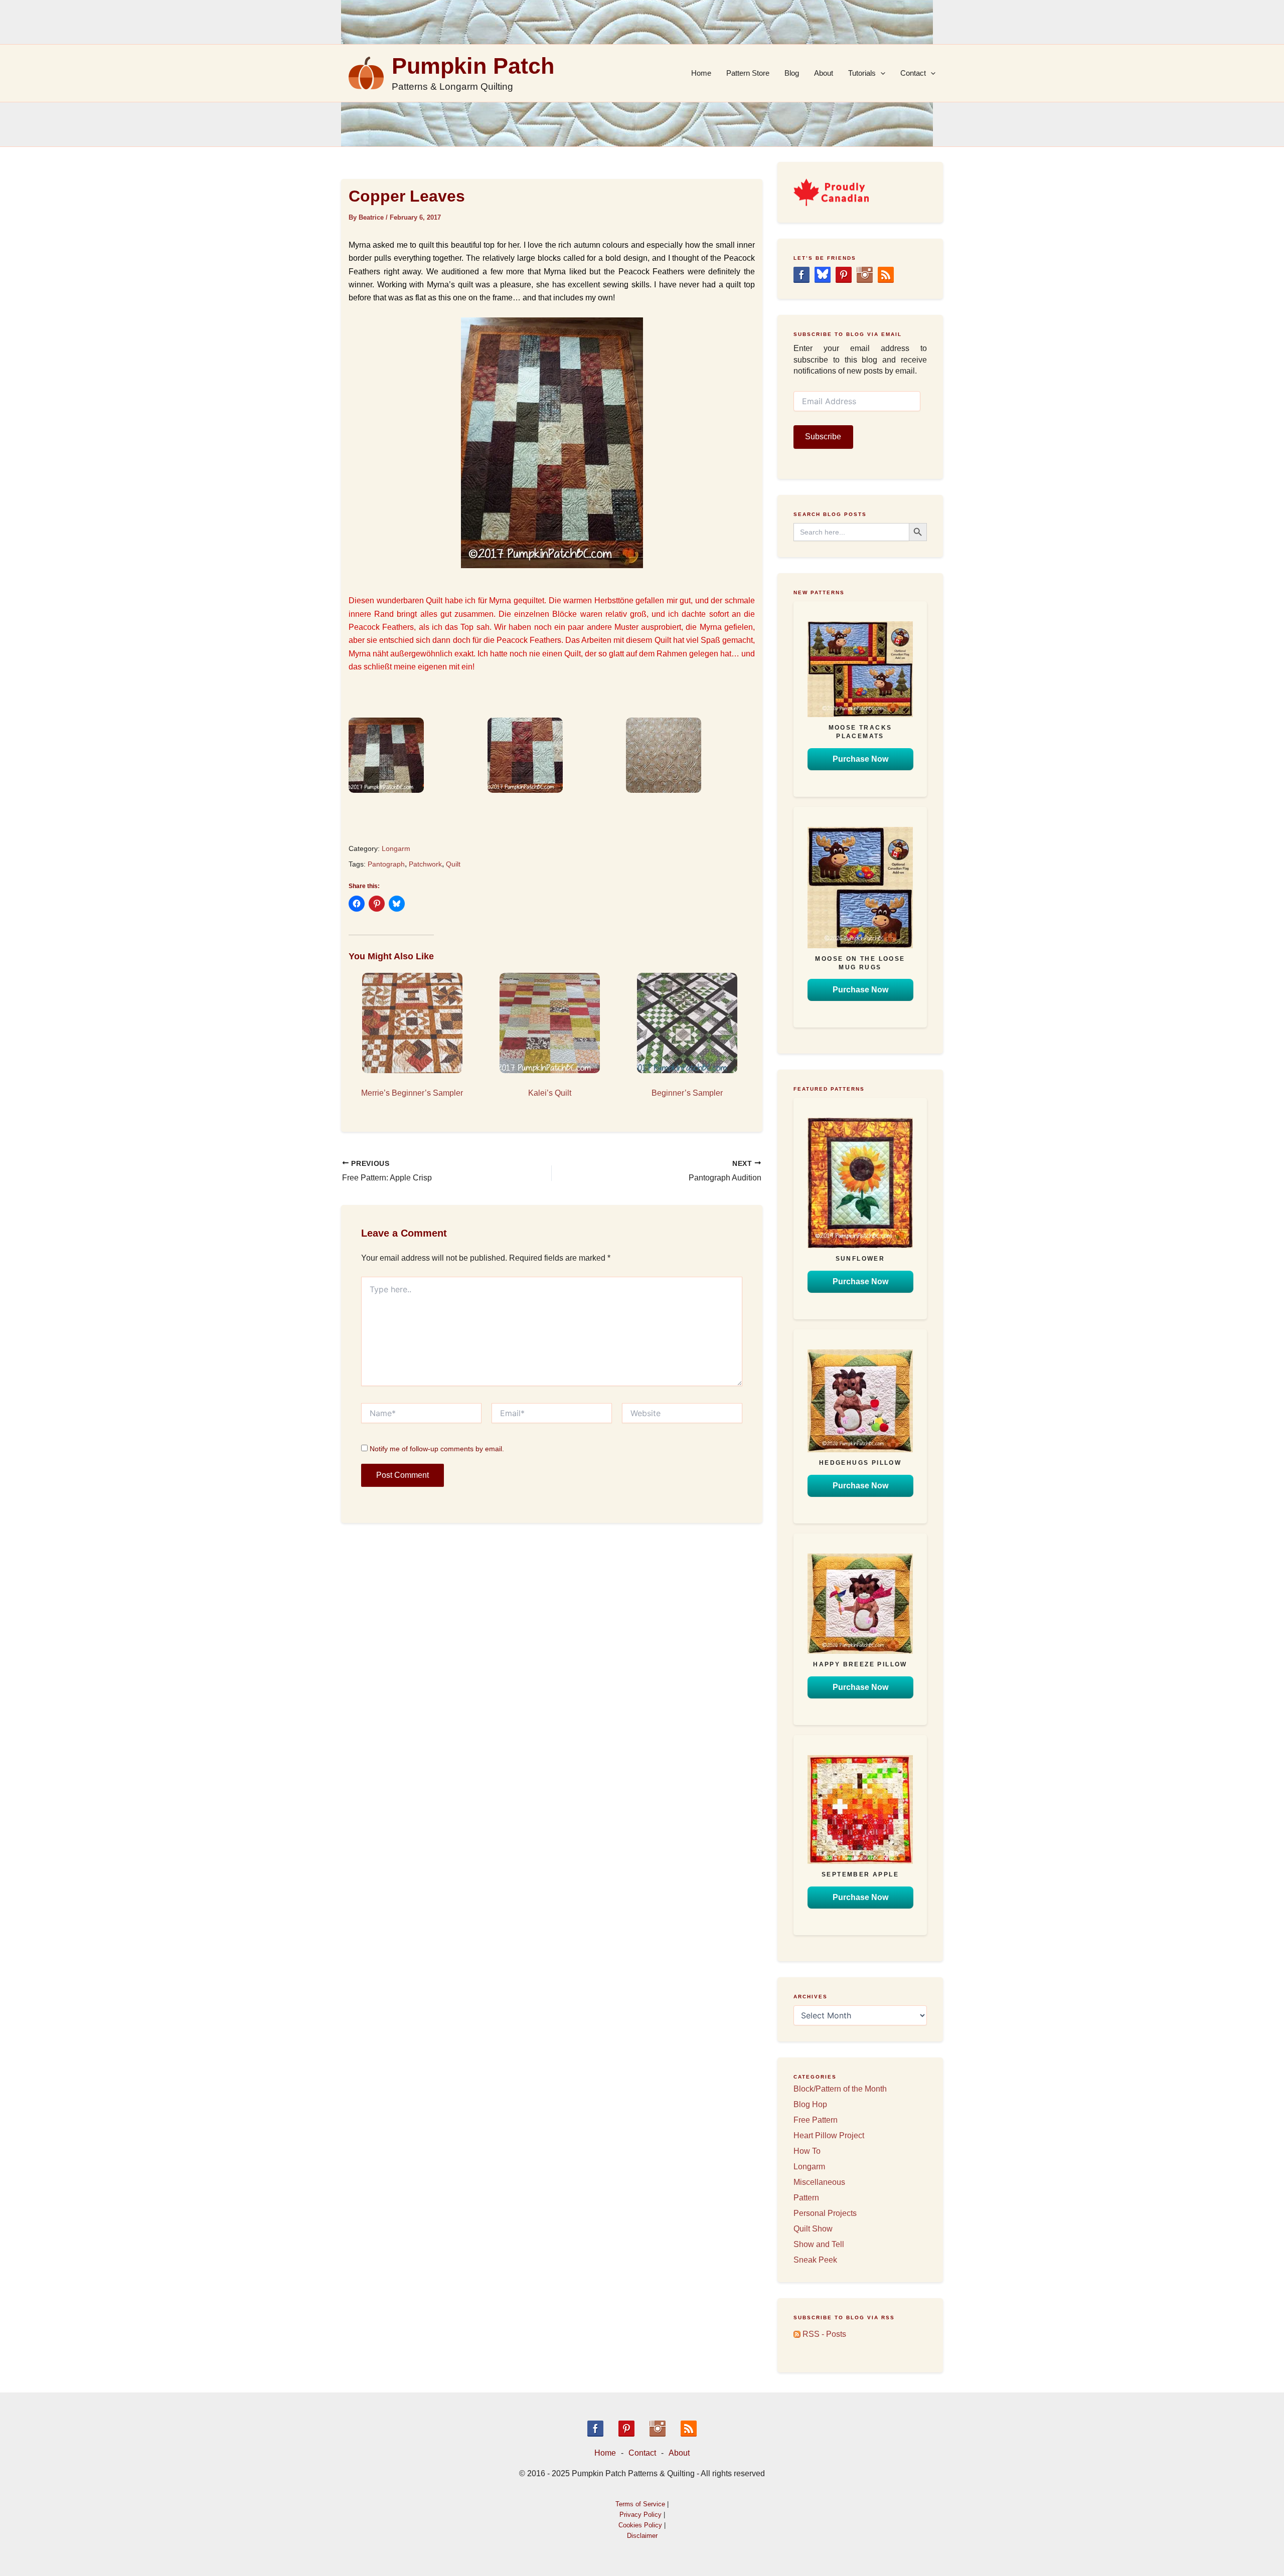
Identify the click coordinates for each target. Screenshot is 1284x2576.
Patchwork (425, 864)
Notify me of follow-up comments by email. (437, 1449)
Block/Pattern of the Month (840, 2089)
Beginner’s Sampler (687, 1093)
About (824, 73)
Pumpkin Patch (473, 66)
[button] (413, 755)
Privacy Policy (640, 2515)
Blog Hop (810, 2104)
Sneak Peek (815, 2260)
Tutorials (862, 73)
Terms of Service (640, 2504)
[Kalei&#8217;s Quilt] (550, 1023)
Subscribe (823, 437)
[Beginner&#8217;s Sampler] (687, 1023)
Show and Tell (819, 2244)
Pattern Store (748, 73)
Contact (913, 73)
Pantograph (386, 864)
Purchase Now (860, 759)
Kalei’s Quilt (550, 1093)
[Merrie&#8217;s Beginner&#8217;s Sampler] (412, 1023)
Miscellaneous (819, 2182)
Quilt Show (813, 2229)
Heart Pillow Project (829, 2135)
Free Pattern (816, 2120)
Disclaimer (642, 2536)
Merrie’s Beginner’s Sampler (412, 1093)
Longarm (396, 848)
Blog (792, 73)
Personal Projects (825, 2213)
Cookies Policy (640, 2525)
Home (701, 73)
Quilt (453, 864)
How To (807, 2151)
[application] (880, 73)
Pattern (806, 2198)
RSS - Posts (823, 2334)
